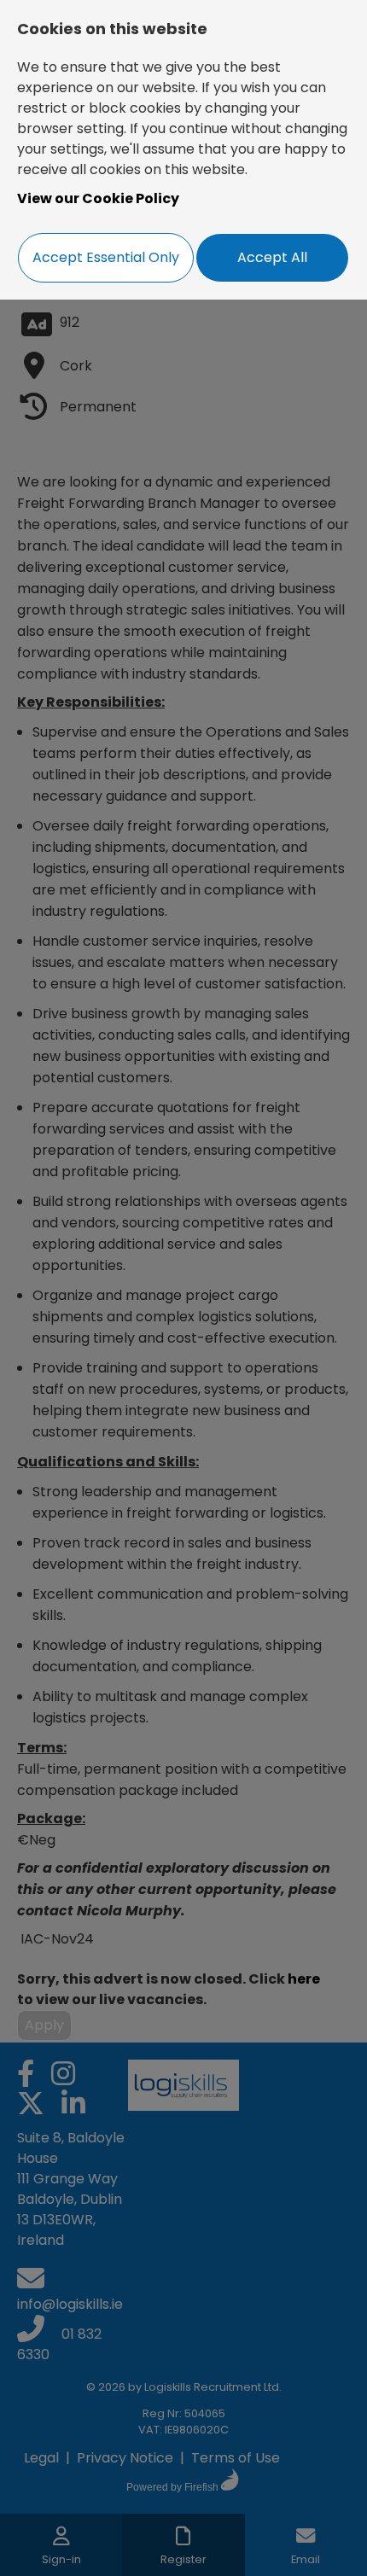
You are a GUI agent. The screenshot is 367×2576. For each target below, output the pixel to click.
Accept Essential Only (106, 257)
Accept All (272, 257)
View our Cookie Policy (98, 198)
